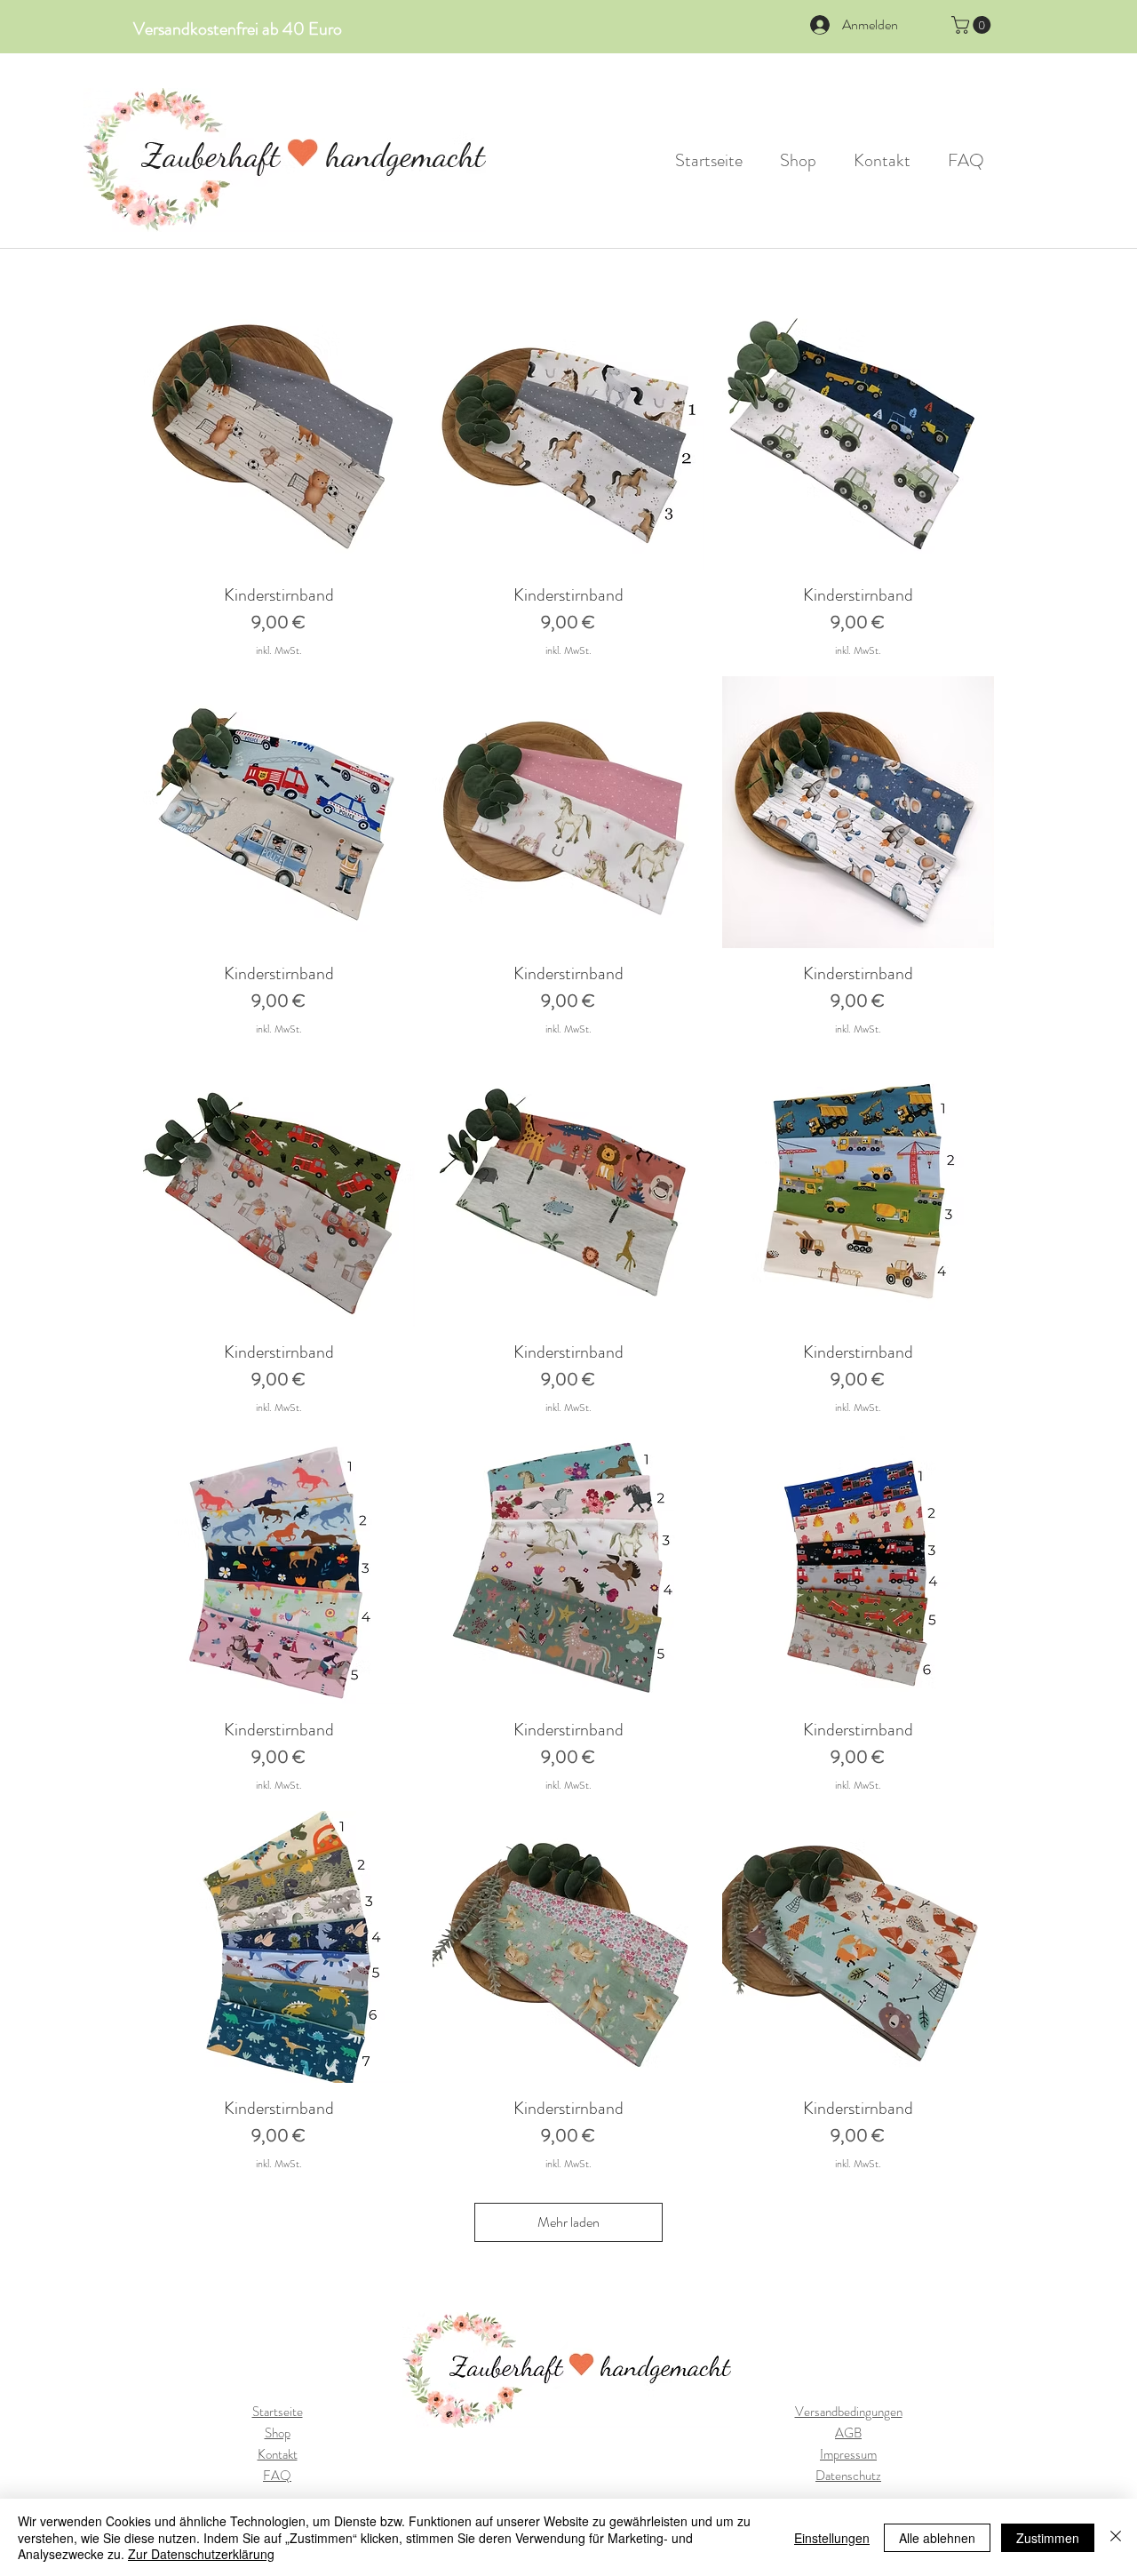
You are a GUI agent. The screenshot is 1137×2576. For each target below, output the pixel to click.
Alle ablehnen (937, 2538)
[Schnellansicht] (279, 434)
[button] (973, 25)
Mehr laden (568, 2222)
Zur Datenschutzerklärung (201, 2554)
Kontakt (278, 2454)
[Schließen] (1116, 2537)
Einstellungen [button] (832, 2538)
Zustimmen (1048, 2538)
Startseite (278, 2412)
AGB (848, 2433)
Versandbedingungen (849, 2412)
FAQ (277, 2476)
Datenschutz (848, 2476)
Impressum (848, 2454)
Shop (278, 2433)
